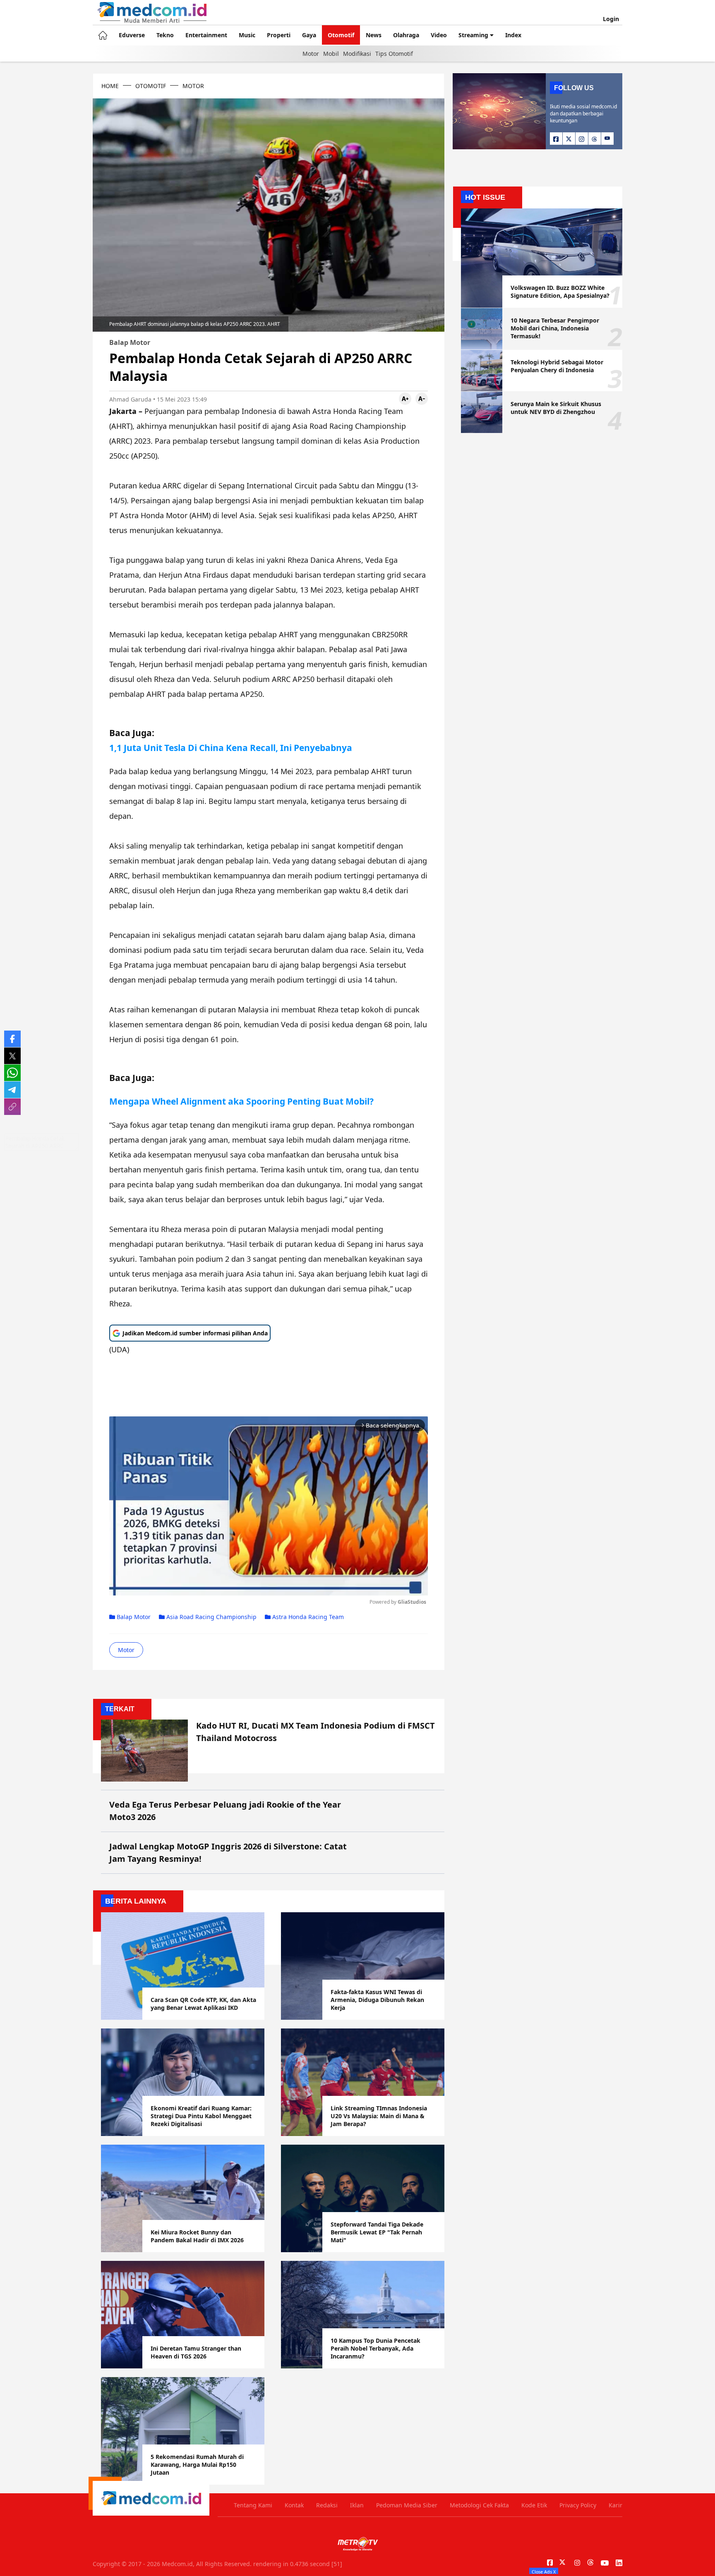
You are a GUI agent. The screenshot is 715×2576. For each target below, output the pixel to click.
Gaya (309, 35)
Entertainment (206, 35)
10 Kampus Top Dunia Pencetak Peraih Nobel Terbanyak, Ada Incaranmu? (375, 2348)
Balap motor (133, 1617)
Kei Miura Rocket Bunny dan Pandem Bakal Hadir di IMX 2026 (197, 2236)
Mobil (331, 54)
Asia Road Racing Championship (211, 1617)
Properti (279, 35)
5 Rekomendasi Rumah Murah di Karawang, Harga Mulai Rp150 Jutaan (197, 2465)
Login (611, 19)
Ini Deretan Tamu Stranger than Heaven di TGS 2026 (196, 2352)
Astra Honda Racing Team (307, 1617)
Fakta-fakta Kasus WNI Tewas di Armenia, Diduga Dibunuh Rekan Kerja (377, 2000)
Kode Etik (534, 2505)
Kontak (294, 2505)
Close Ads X (544, 2571)
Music (247, 35)
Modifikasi (357, 54)
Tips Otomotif (394, 54)
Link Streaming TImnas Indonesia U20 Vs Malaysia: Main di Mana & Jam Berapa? (379, 2116)
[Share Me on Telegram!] (12, 1090)
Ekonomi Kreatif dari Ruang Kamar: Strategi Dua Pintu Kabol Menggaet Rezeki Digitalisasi (201, 2116)
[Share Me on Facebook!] (12, 1039)
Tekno (165, 35)
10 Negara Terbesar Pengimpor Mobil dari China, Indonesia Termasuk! (555, 328)
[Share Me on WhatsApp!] (12, 1073)
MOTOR (193, 86)
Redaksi (327, 2505)
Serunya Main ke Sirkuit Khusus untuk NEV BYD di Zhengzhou (556, 408)
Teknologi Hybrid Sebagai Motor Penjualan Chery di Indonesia (557, 366)
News (374, 35)
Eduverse (132, 35)
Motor (311, 54)
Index (513, 35)
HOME (110, 86)
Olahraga (406, 35)
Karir (615, 2505)
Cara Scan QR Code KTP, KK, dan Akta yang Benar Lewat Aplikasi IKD (203, 2004)
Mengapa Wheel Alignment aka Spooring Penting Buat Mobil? (241, 1101)
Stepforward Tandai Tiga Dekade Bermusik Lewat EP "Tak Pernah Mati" (377, 2232)
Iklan (357, 2505)
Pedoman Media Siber (407, 2505)
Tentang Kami (253, 2505)
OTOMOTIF (151, 86)
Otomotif (341, 35)
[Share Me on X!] (12, 1056)
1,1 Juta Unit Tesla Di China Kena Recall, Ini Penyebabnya (231, 747)
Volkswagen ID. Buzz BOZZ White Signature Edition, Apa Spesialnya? (560, 292)
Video (439, 35)
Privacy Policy (578, 2505)
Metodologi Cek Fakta (479, 2505)
